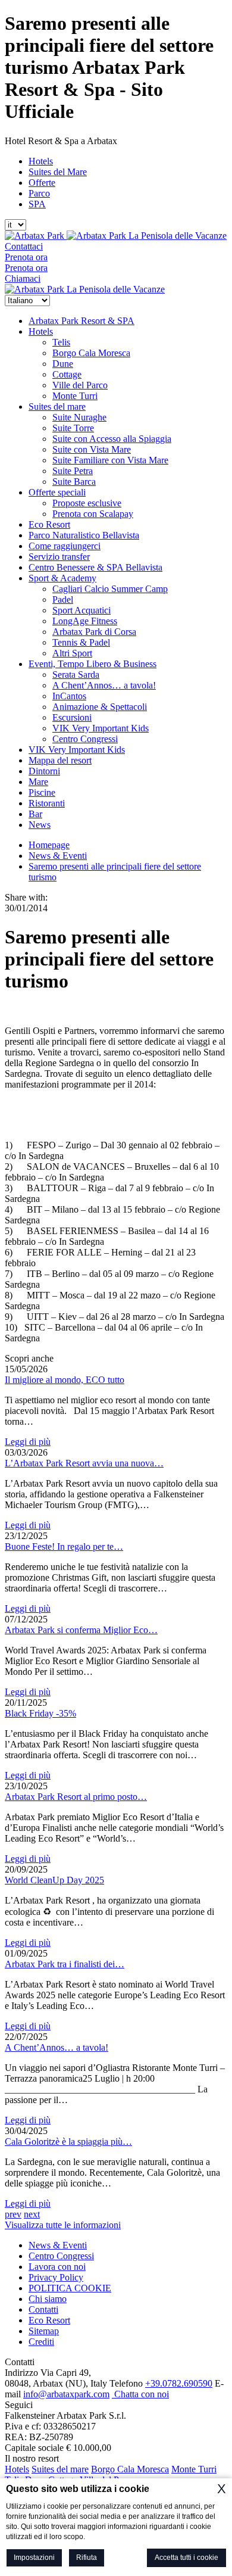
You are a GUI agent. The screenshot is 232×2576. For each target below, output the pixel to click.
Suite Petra (73, 471)
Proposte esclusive (87, 503)
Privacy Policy (56, 2277)
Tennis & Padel (81, 642)
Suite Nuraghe (79, 417)
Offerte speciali (57, 492)
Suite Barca (74, 482)
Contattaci (24, 246)
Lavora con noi (57, 2267)
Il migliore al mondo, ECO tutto (65, 1380)
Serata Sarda (76, 675)
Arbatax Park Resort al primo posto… (76, 1797)
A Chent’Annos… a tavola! (104, 685)
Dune (63, 364)
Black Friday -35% (40, 1713)
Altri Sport (72, 653)
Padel (63, 599)
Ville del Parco (80, 385)
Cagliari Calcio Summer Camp (110, 589)
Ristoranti (47, 803)
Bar (35, 814)
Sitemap (44, 2331)
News (40, 825)
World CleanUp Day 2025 (54, 1880)
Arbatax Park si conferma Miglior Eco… (81, 1630)
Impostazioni (34, 2558)
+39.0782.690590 (179, 2383)
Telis (61, 342)
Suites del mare (57, 407)
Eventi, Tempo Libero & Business (93, 664)
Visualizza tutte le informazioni (63, 2225)
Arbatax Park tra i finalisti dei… (65, 1964)
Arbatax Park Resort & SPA (81, 321)
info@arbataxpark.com (66, 2394)
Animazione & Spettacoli (100, 707)
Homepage (49, 845)
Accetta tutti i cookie (186, 2558)
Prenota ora (26, 257)
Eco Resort (49, 524)
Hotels (41, 161)
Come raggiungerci (65, 546)
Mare (38, 782)
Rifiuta (87, 2558)
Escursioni (72, 717)
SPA (37, 204)
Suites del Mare (58, 172)
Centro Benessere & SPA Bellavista (95, 567)
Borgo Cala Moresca (91, 353)
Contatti (43, 2309)
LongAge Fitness (85, 621)
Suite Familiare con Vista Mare (110, 460)
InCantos (69, 696)
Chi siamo (48, 2299)
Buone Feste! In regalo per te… (64, 1546)
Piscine (42, 792)
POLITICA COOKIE (70, 2288)
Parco (39, 193)
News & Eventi (58, 856)
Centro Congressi (85, 739)
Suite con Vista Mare (92, 449)
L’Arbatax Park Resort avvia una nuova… (84, 1463)
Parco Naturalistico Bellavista (84, 535)
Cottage (67, 374)
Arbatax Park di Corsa (94, 632)
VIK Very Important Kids (101, 728)
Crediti (41, 2342)
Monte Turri (75, 396)
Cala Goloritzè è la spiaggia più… (68, 2142)
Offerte (42, 183)
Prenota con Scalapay (93, 514)
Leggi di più (28, 1442)
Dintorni (44, 771)
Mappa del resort (60, 760)
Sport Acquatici (81, 610)
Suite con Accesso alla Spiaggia (112, 439)
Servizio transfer (59, 557)
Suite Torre (73, 428)
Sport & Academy (62, 578)
